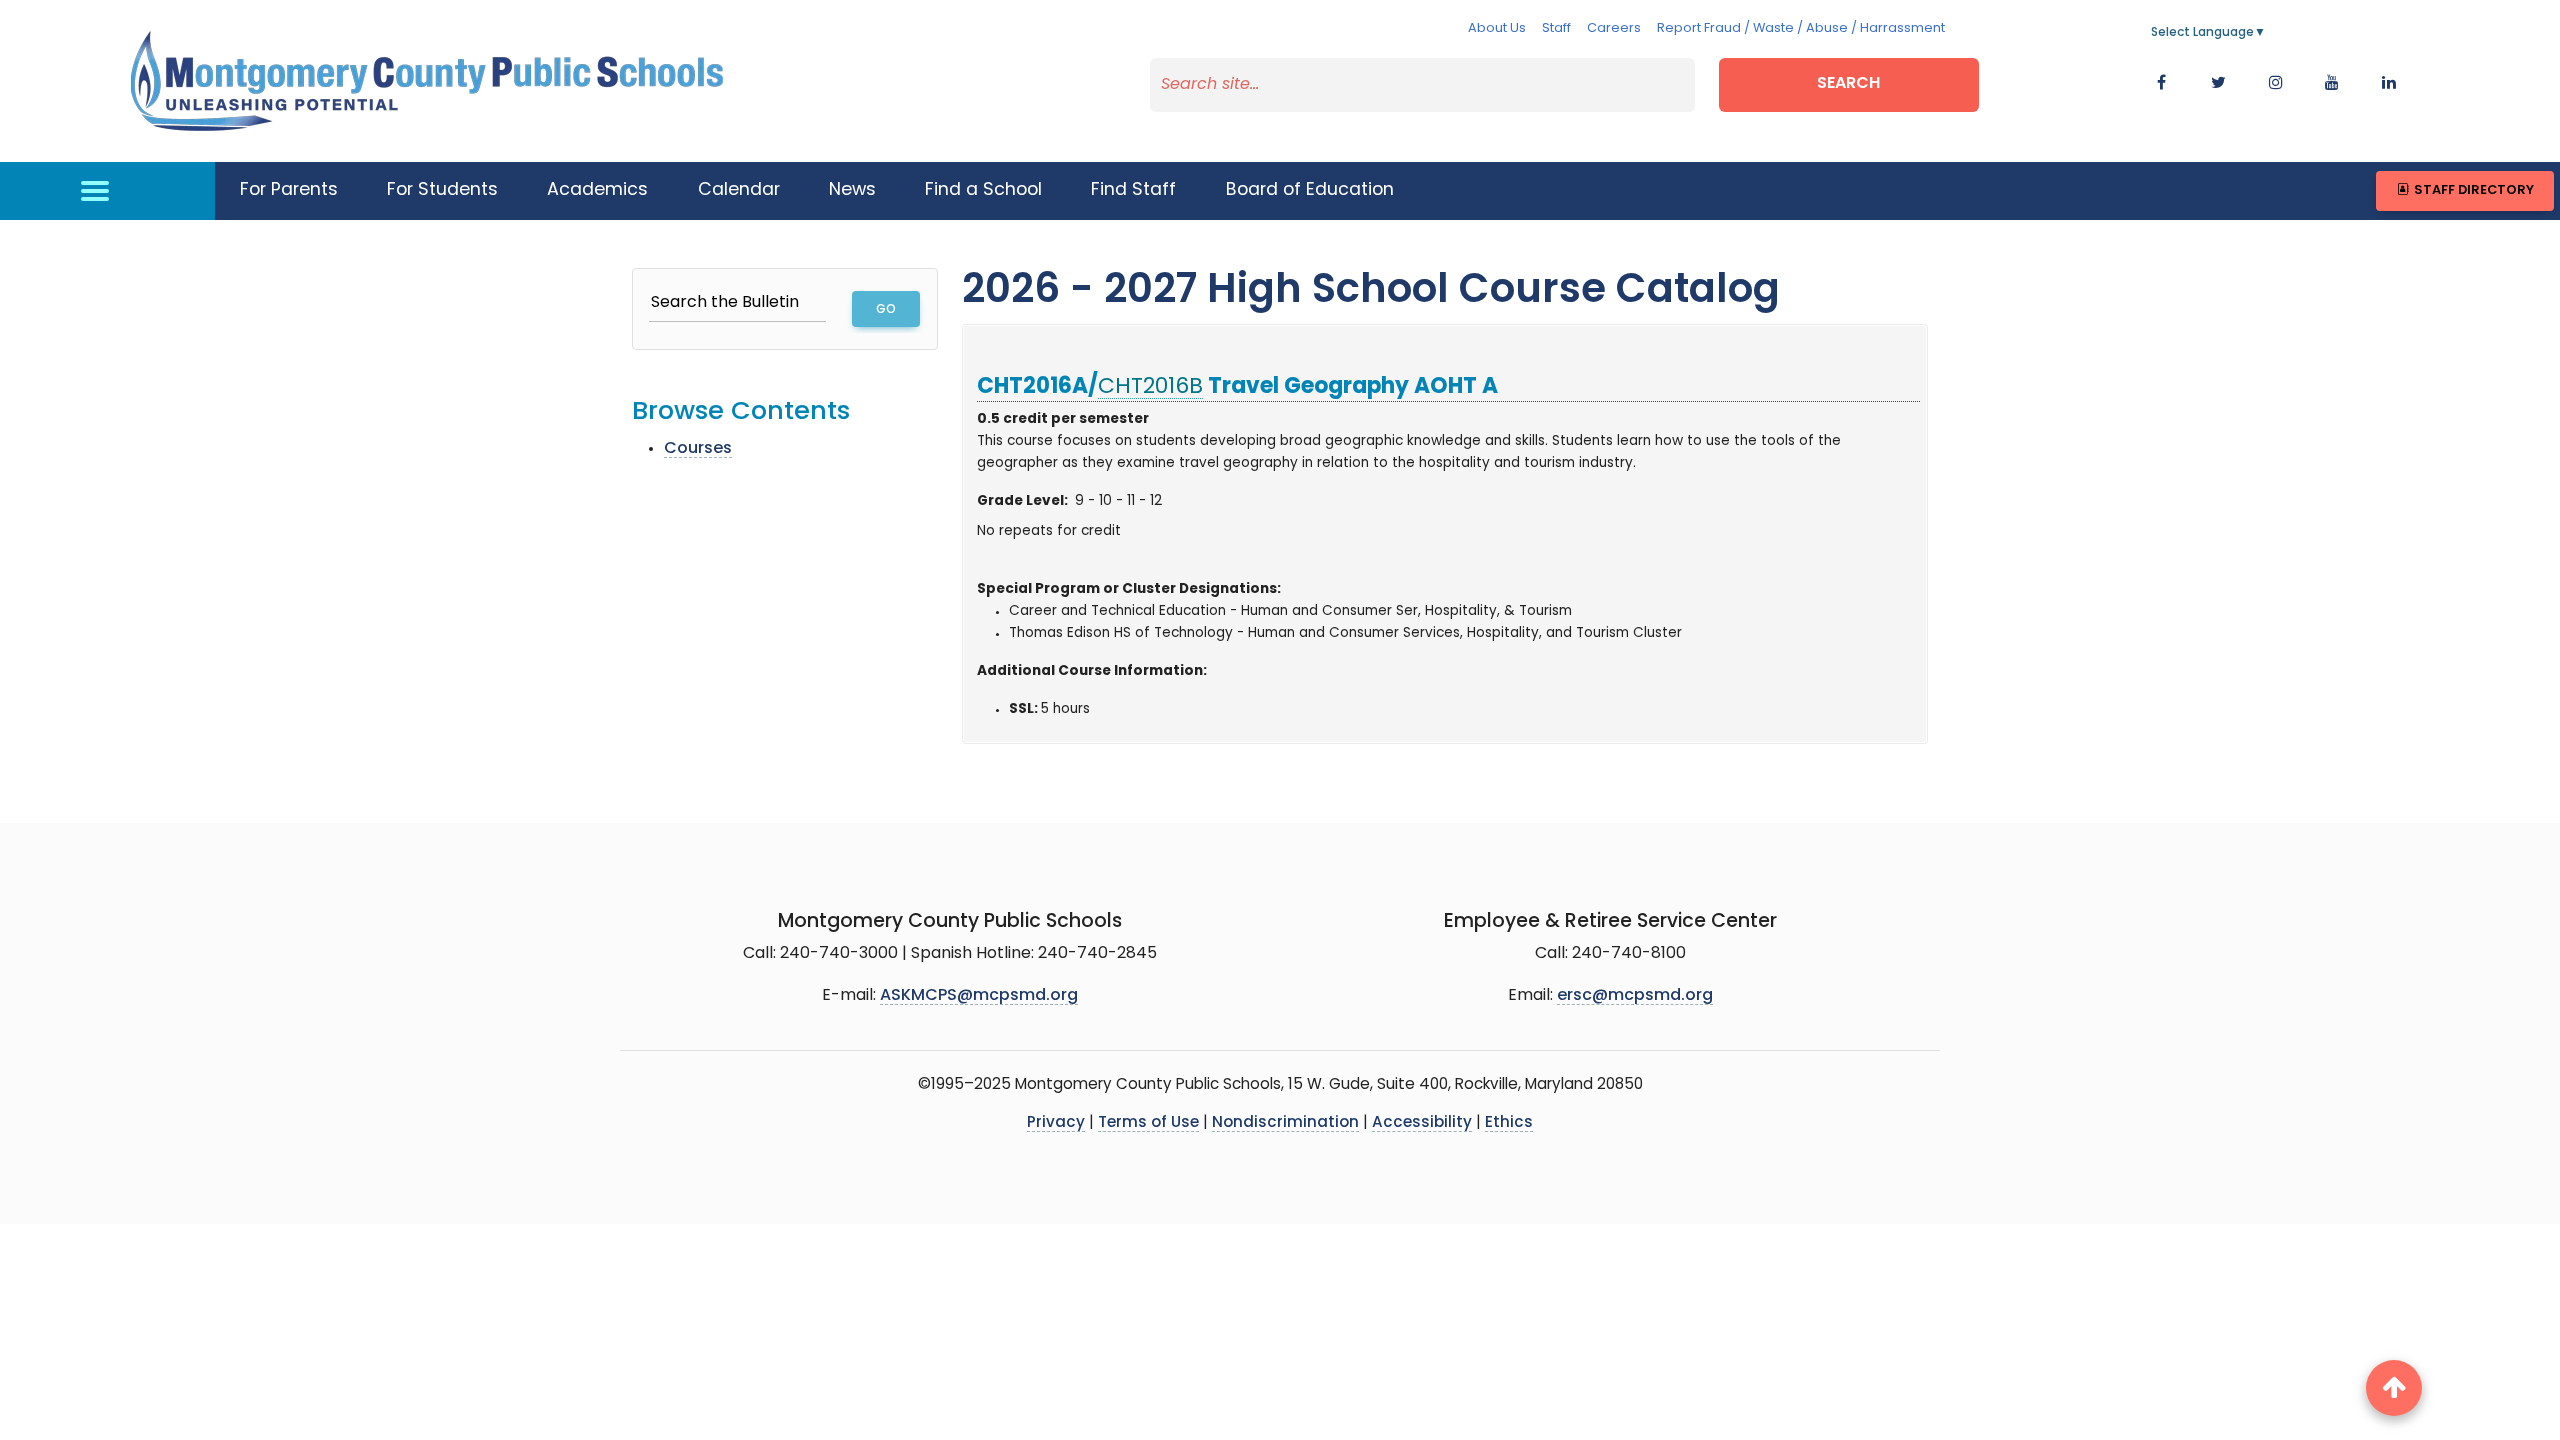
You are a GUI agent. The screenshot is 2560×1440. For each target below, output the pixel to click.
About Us (1497, 28)
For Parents (289, 190)
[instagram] (2276, 84)
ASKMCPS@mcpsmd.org (979, 996)
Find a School (983, 190)
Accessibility (1422, 1123)
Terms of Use (1148, 1123)
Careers (1614, 28)
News (852, 190)
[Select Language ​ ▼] (2267, 33)
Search (1848, 84)
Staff (1556, 28)
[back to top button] (2394, 1388)
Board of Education (1310, 190)
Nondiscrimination (1285, 1123)
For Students (442, 190)
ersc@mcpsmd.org (1635, 996)
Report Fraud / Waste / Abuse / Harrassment (1801, 28)
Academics (597, 190)
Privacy (1056, 1123)
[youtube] (2332, 84)
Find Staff (1133, 190)
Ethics (1509, 1123)
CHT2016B (1150, 387)
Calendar (739, 190)
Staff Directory (2472, 190)
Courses (698, 449)
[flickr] (2389, 84)
